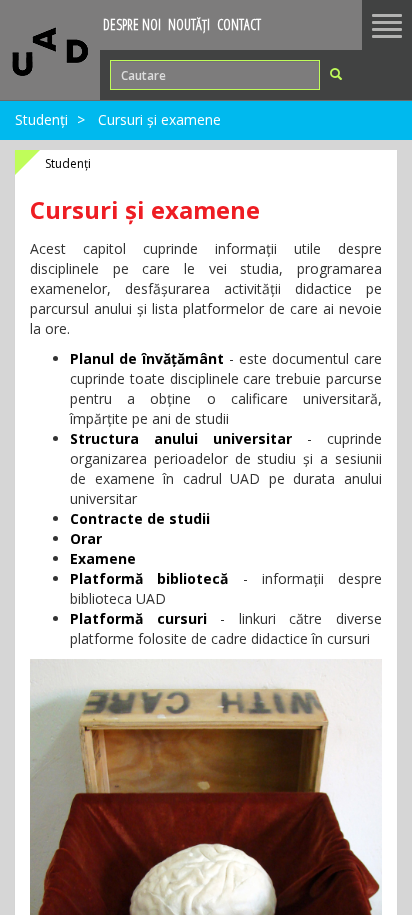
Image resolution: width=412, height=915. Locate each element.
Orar (86, 538)
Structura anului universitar (181, 438)
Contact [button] (239, 24)
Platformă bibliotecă (149, 578)
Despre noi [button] (132, 24)
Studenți (41, 119)
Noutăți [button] (189, 24)
